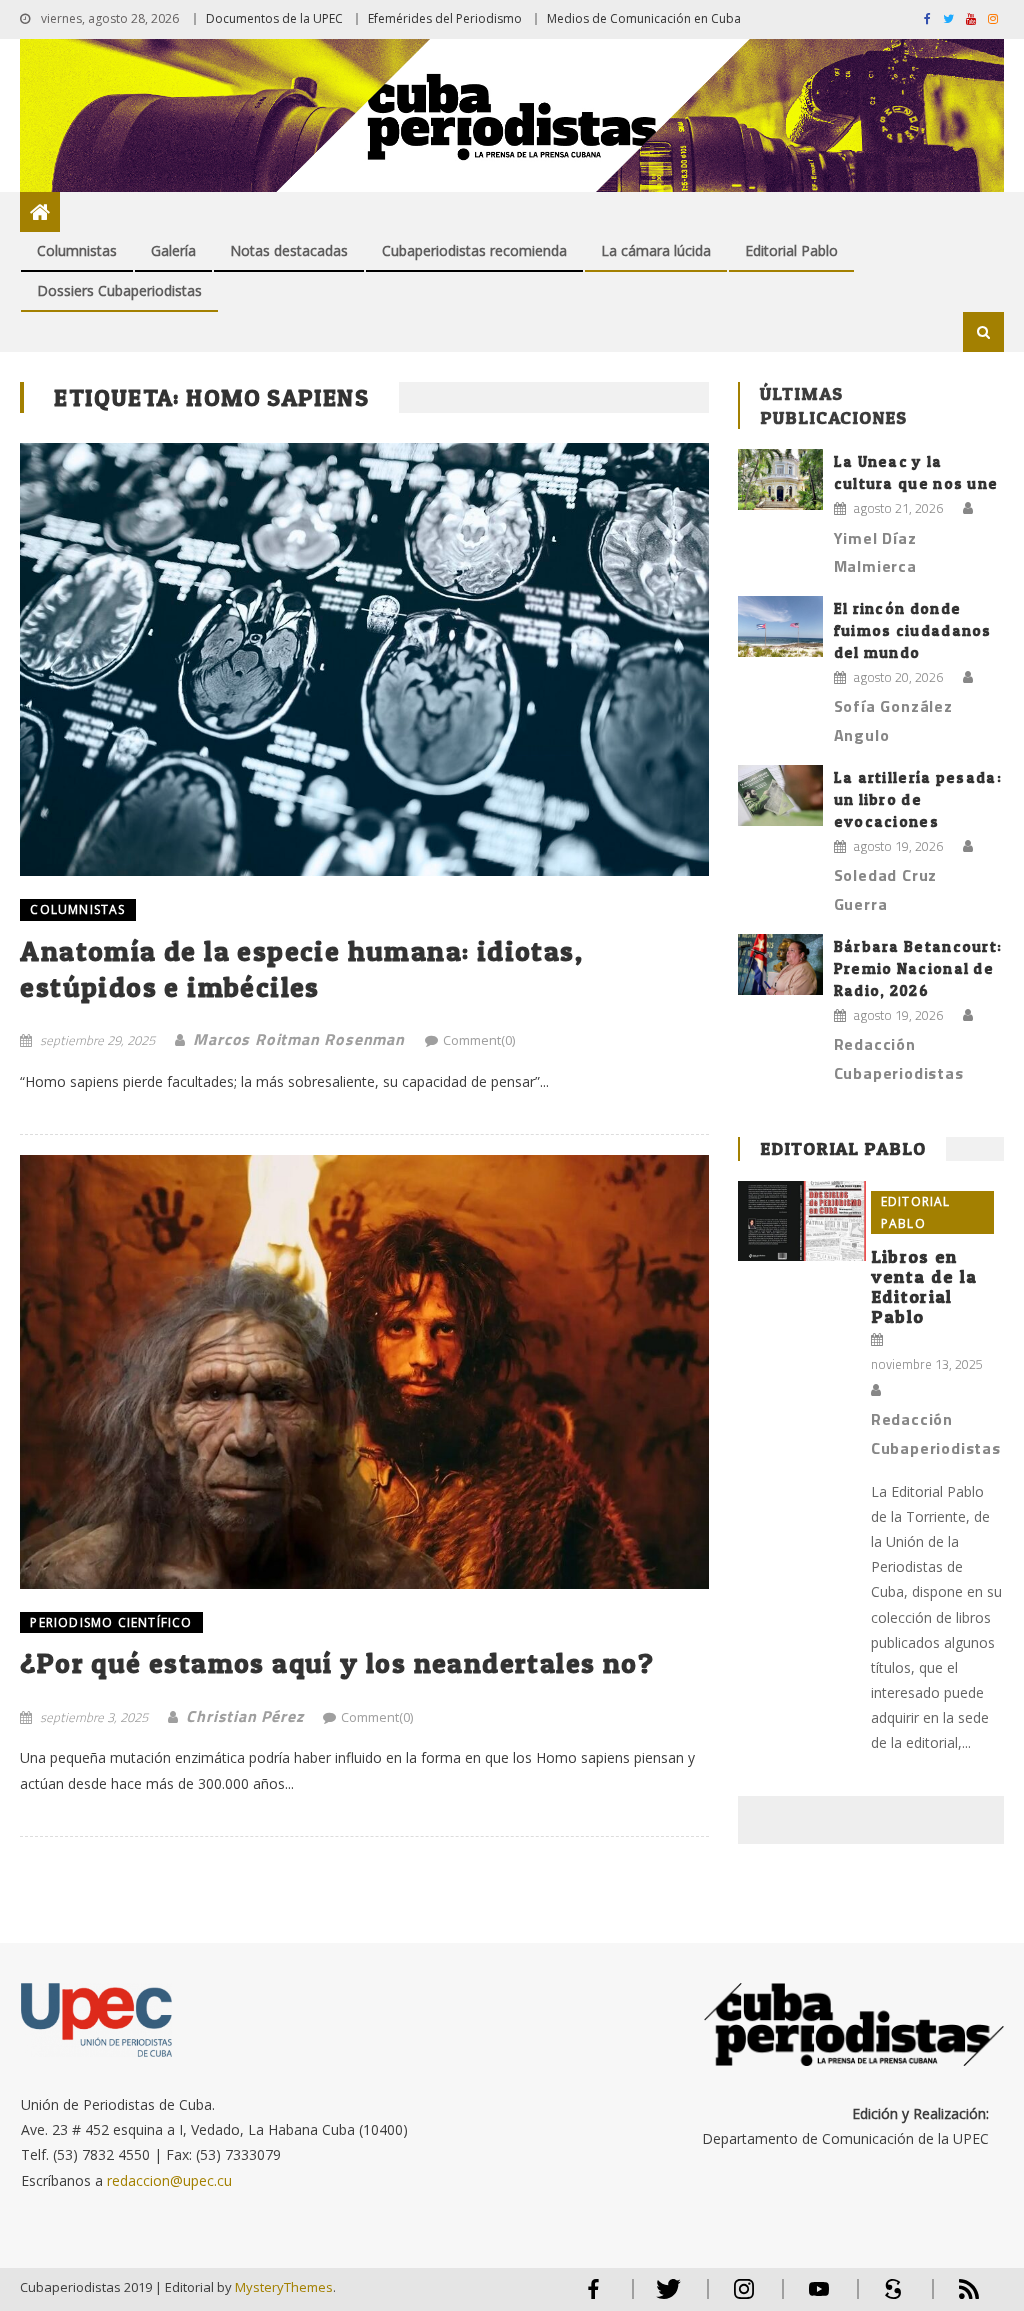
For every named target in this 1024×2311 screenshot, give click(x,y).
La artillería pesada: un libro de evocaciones (918, 799)
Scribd (888, 2297)
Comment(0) (479, 1040)
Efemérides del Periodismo (445, 18)
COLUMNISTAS (77, 909)
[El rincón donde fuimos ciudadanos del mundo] (780, 626)
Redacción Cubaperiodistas (899, 1058)
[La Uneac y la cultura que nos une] (780, 479)
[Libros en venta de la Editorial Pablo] (801, 1221)
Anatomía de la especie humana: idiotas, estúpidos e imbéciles (301, 969)
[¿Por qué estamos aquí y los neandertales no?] (364, 1371)
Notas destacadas (289, 250)
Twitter (664, 2297)
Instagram (744, 2297)
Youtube (819, 2297)
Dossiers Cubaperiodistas (119, 290)
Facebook (594, 2297)
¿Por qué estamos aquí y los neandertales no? (337, 1663)
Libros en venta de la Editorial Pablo (924, 1286)
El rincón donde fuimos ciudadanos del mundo (913, 630)
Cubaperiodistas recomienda (474, 250)
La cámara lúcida (656, 250)
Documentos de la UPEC (274, 18)
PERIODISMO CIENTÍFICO (111, 1622)
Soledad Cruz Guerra (886, 889)
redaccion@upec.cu (169, 2180)
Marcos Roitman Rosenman (298, 1039)
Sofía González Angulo (893, 720)
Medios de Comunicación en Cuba (644, 18)
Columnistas (77, 250)
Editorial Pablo (791, 250)
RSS (956, 2297)
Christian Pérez (244, 1716)
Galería (173, 250)
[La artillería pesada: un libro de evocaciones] (780, 795)
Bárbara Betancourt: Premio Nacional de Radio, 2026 (918, 968)
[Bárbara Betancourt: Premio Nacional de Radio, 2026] (780, 964)
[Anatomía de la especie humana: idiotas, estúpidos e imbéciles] (364, 659)
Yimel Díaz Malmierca (875, 552)
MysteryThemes (284, 2287)
